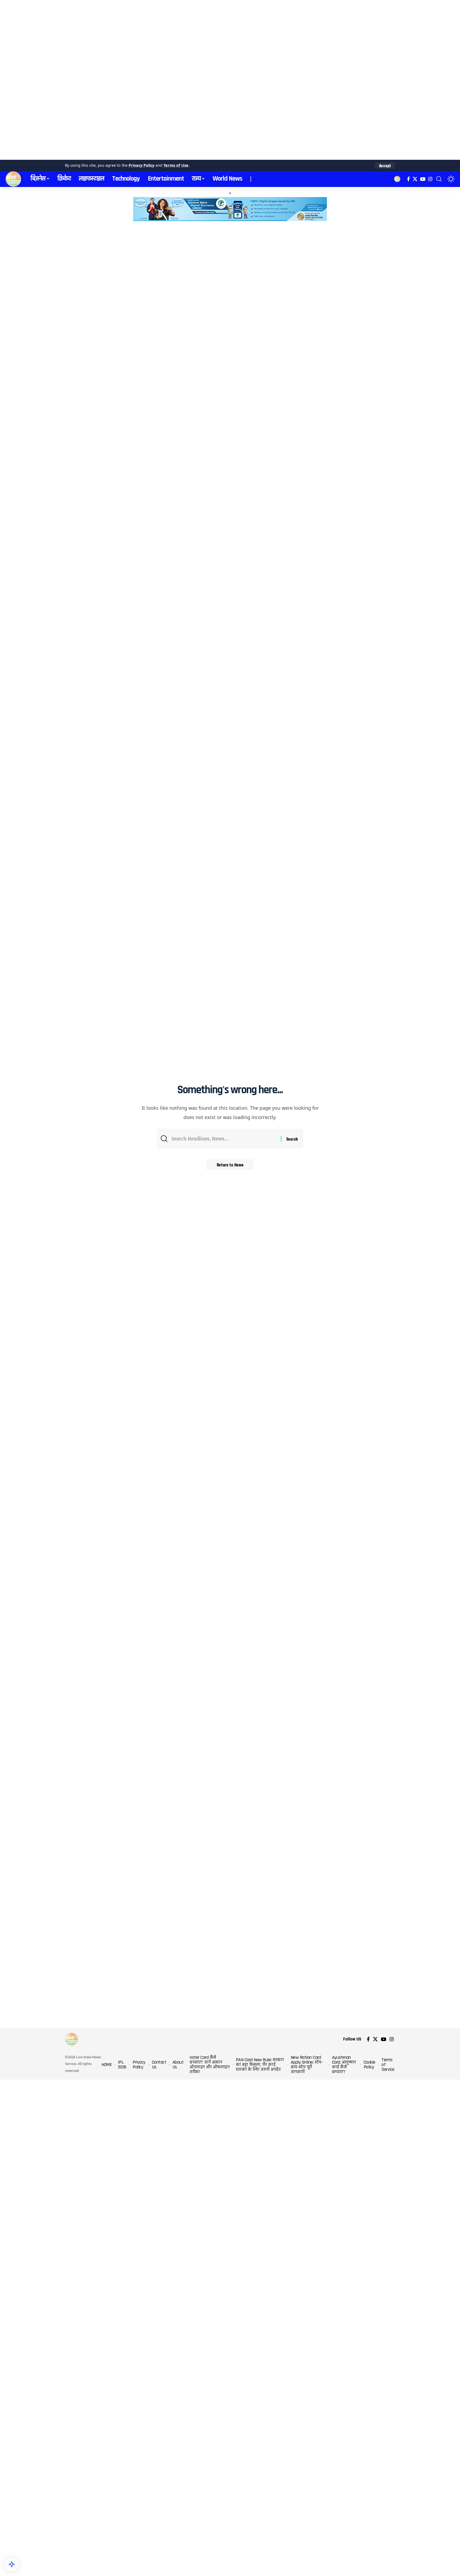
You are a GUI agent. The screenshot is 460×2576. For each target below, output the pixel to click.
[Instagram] (430, 179)
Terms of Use (176, 165)
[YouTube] (423, 179)
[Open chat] (12, 2564)
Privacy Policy (141, 165)
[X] (415, 179)
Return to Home (230, 1165)
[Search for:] (224, 1139)
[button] (385, 166)
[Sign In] (397, 179)
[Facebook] (408, 179)
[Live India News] (13, 179)
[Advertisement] (160, 80)
